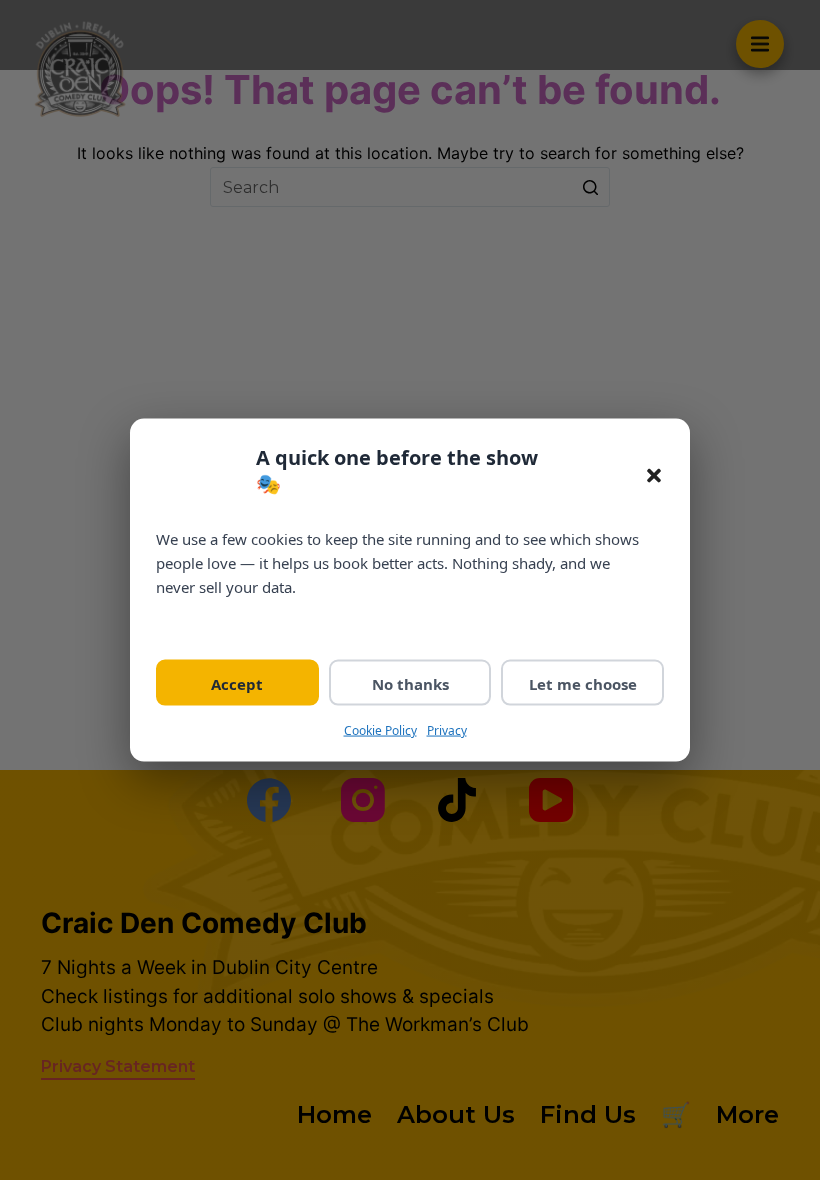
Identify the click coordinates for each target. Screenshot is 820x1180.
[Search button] (590, 187)
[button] (654, 476)
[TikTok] (457, 800)
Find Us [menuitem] (588, 1114)
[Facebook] (269, 800)
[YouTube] (551, 800)
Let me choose (583, 683)
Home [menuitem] (334, 1114)
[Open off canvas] (760, 44)
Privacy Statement (118, 1066)
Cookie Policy (380, 729)
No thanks (410, 683)
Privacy (447, 729)
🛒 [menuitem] (676, 1114)
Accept (237, 683)
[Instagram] (363, 800)
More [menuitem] (747, 1114)
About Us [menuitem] (456, 1114)
